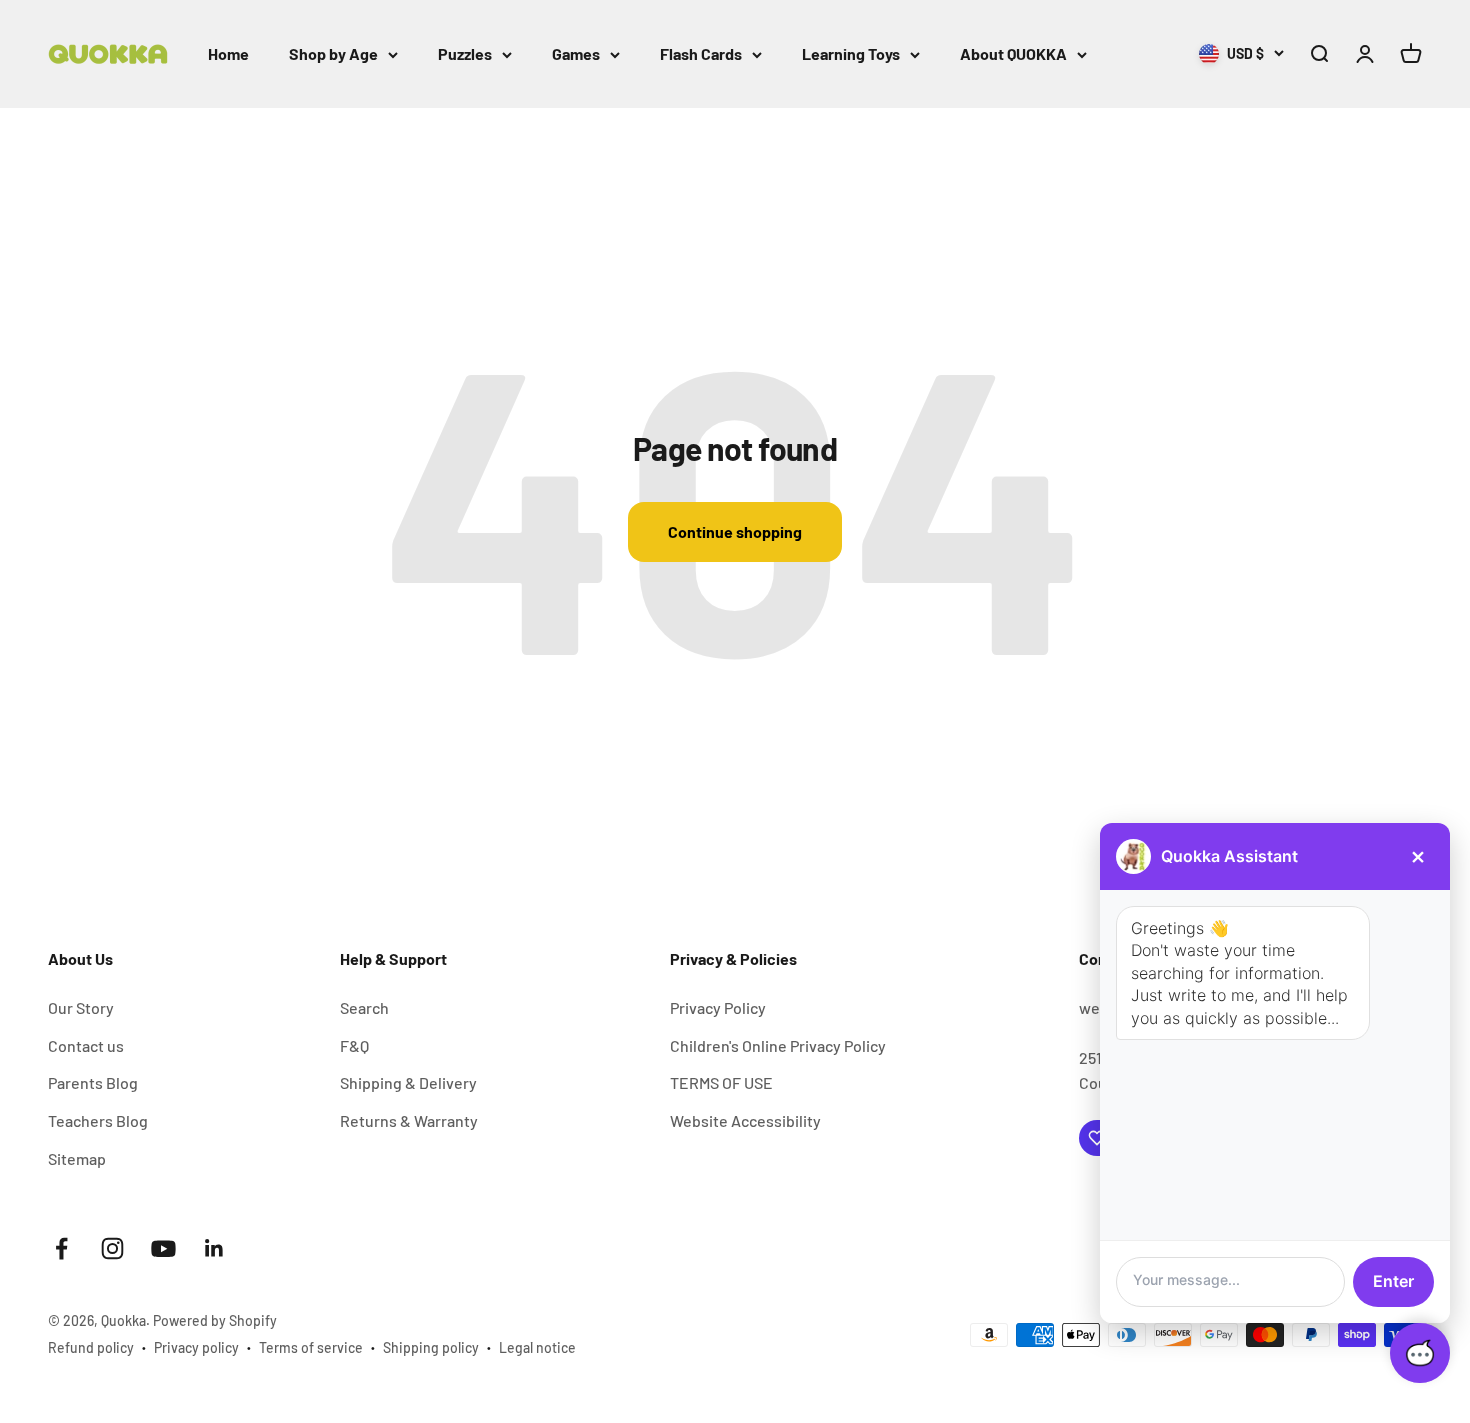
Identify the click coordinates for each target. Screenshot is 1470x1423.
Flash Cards (701, 53)
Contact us (86, 1045)
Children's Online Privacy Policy (778, 1045)
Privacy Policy (718, 1007)
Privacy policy (196, 1347)
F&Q (354, 1045)
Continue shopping (735, 531)
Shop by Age (333, 53)
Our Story (81, 1007)
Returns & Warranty (409, 1120)
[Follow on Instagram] (112, 1248)
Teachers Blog (98, 1120)
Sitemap (77, 1158)
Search (364, 1007)
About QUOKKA (1013, 53)
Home (228, 53)
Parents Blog (93, 1082)
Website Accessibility (745, 1120)
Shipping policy (431, 1347)
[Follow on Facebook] (61, 1248)
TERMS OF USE (721, 1082)
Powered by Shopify (215, 1320)
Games (576, 53)
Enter (1393, 1281)
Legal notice (537, 1347)
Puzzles (465, 53)
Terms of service (311, 1347)
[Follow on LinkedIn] (214, 1248)
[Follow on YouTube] (163, 1248)
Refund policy (91, 1347)
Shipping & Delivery (408, 1082)
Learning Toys (851, 53)
